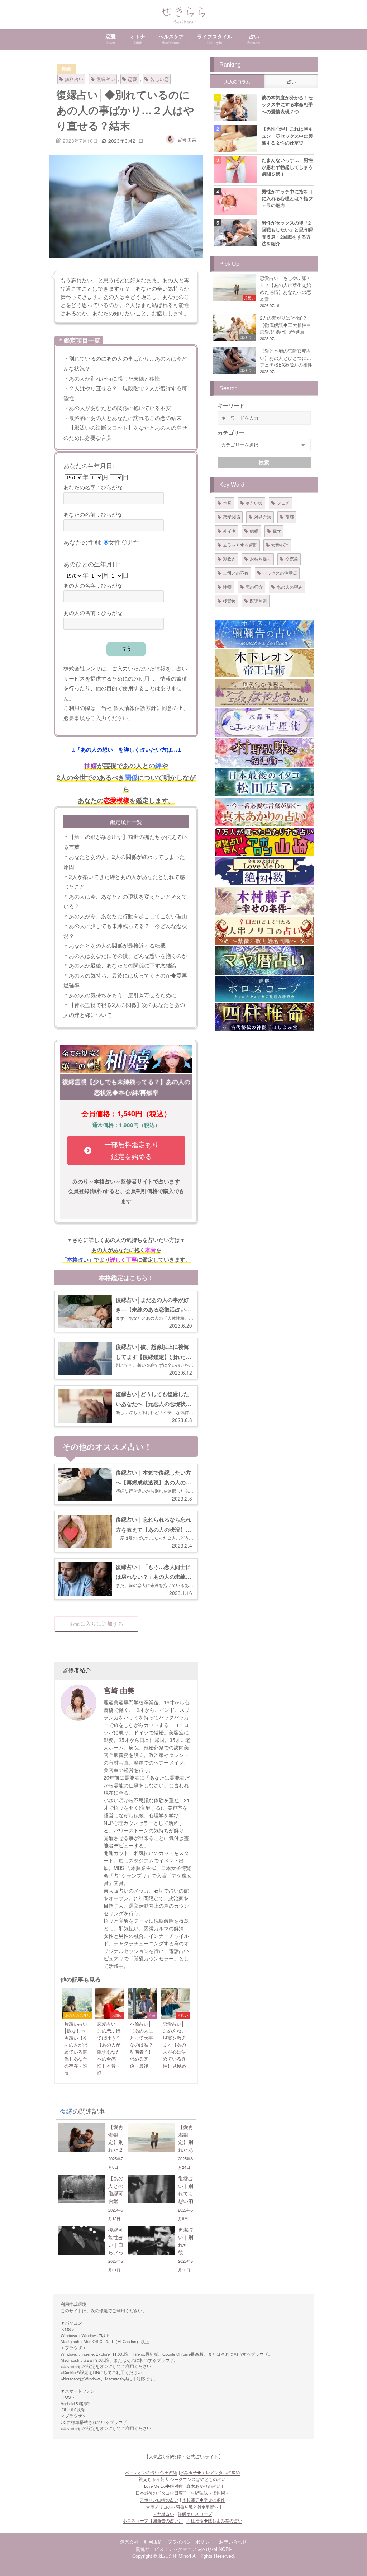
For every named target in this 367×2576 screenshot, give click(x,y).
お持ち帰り (261, 559)
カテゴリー (231, 433)
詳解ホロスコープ (195, 2514)
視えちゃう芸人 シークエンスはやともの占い (182, 2479)
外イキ (229, 531)
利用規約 (153, 2542)
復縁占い (106, 79)
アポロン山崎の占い (159, 2500)
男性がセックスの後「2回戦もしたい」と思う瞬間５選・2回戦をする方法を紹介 (287, 233)
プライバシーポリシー (191, 2542)
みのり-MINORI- (215, 2549)
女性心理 (280, 545)
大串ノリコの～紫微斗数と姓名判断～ (182, 2507)
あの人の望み (290, 587)
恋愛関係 (232, 517)
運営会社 (129, 2542)
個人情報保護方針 (135, 707)
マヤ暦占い (163, 2514)
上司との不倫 (236, 573)
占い (291, 82)
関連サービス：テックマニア (166, 2549)
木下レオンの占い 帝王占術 (151, 2472)
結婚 (254, 531)
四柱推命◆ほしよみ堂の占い (214, 2520)
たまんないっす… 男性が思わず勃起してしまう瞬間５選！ (287, 167)
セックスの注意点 (280, 573)
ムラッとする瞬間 (240, 545)
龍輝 (290, 517)
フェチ (283, 503)
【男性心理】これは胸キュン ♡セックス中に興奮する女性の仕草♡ (287, 136)
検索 (264, 462)
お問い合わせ (233, 2542)
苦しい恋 (159, 79)
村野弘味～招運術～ (210, 2493)
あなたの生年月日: (89, 465)
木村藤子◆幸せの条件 (204, 2500)
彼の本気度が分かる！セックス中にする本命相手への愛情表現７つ (287, 104)
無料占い (74, 79)
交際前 (292, 559)
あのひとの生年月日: (92, 564)
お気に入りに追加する (96, 1624)
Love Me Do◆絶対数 (163, 2486)
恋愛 (133, 79)
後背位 (229, 601)
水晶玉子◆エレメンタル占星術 (210, 2472)
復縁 (66, 69)
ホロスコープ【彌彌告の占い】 (153, 2520)
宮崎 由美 (187, 139)
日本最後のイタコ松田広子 (161, 2493)
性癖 (227, 587)
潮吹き (229, 559)
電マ (277, 531)
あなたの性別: (83, 542)
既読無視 (258, 601)
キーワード (231, 405)
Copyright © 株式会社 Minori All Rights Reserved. (184, 2556)
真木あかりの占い (204, 2486)
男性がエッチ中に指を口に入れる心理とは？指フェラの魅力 (287, 198)
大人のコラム (237, 82)
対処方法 (263, 517)
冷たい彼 (254, 503)
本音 (227, 503)
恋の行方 (254, 587)
